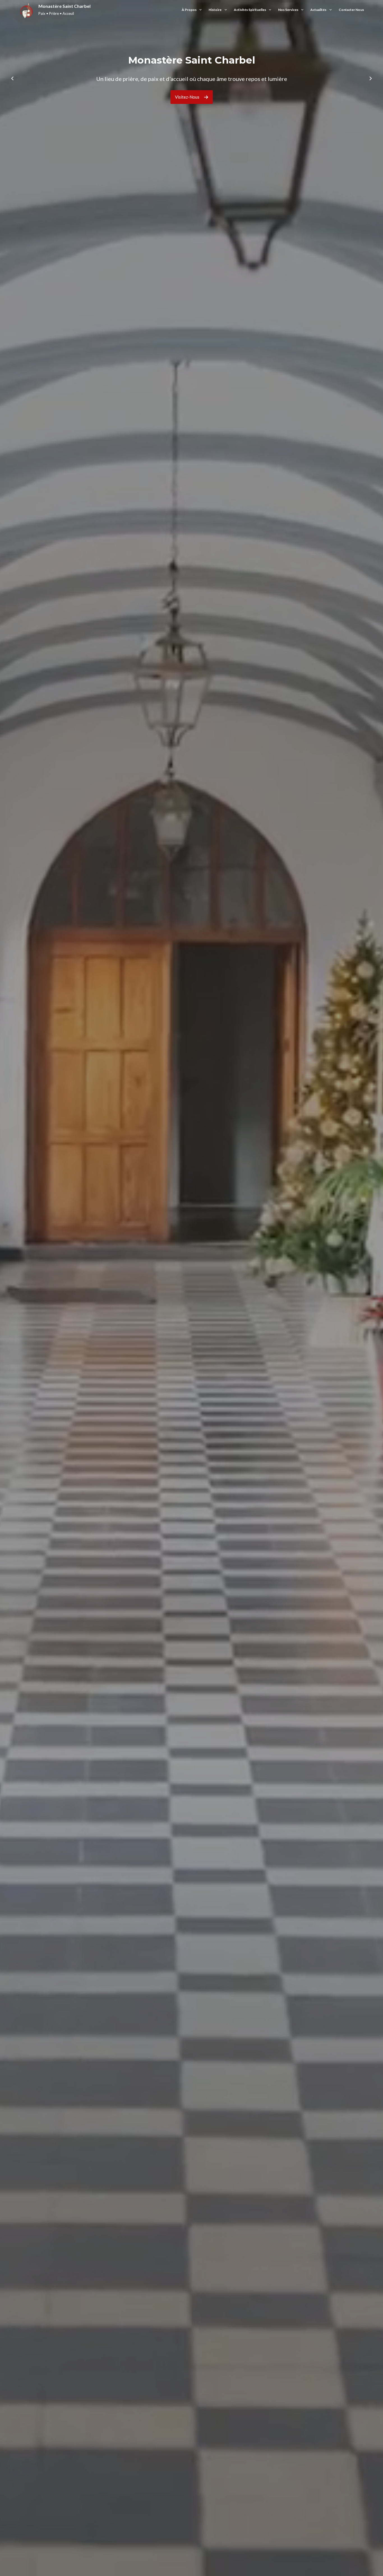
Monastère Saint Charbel (64, 6)
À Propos (189, 10)
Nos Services (288, 10)
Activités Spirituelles (250, 10)
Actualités (318, 10)
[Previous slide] (12, 78)
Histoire (215, 10)
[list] (191, 78)
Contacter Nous (351, 10)
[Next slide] (371, 78)
